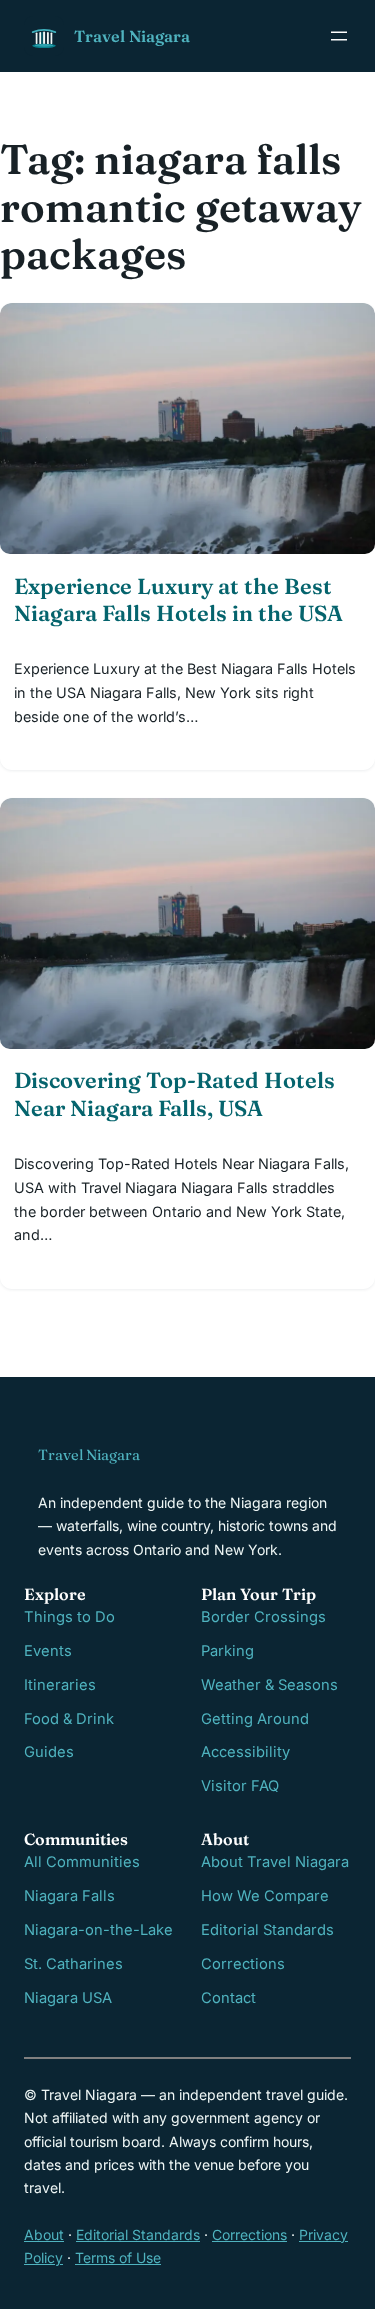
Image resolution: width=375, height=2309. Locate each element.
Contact (228, 1998)
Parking (227, 1651)
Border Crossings (263, 1617)
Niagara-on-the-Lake (98, 1930)
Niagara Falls (69, 1896)
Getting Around (255, 1719)
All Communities (82, 1862)
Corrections (243, 1964)
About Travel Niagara (275, 1862)
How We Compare (265, 1896)
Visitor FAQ (240, 1786)
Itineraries (60, 1685)
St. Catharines (73, 1964)
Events (48, 1651)
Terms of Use (118, 2257)
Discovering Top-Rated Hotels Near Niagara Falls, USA (174, 1094)
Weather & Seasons (269, 1685)
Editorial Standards (267, 1930)
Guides (49, 1752)
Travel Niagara (132, 36)
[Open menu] (339, 36)
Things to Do (69, 1617)
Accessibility (245, 1752)
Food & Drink (69, 1719)
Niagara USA (68, 1998)
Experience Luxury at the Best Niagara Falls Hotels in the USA (178, 600)
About (44, 2234)
